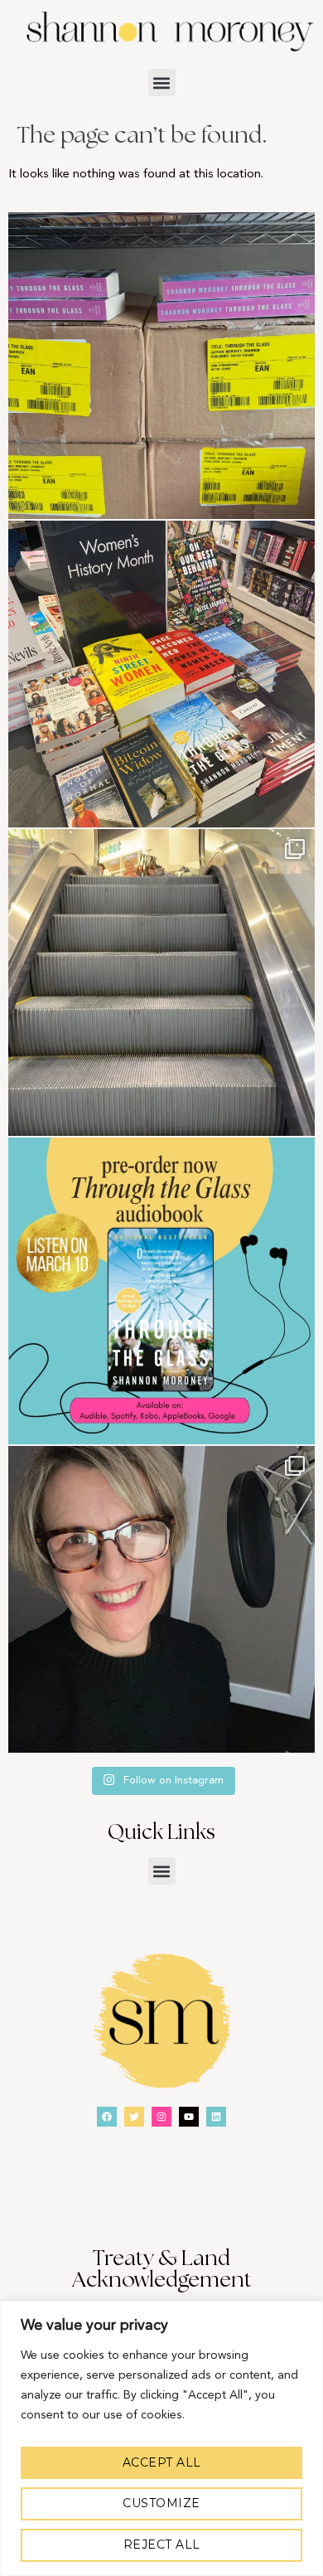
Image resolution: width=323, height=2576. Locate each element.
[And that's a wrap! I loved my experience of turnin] (161, 1599)
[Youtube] (189, 2117)
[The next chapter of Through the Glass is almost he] (161, 1291)
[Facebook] (107, 2117)
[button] (162, 82)
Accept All (162, 2462)
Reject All (162, 2544)
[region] (161, 2438)
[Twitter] (134, 2117)
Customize (161, 2503)
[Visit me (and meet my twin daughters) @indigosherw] (161, 982)
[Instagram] (161, 2117)
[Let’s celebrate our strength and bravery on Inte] (161, 674)
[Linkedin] (216, 2117)
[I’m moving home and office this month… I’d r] (161, 366)
